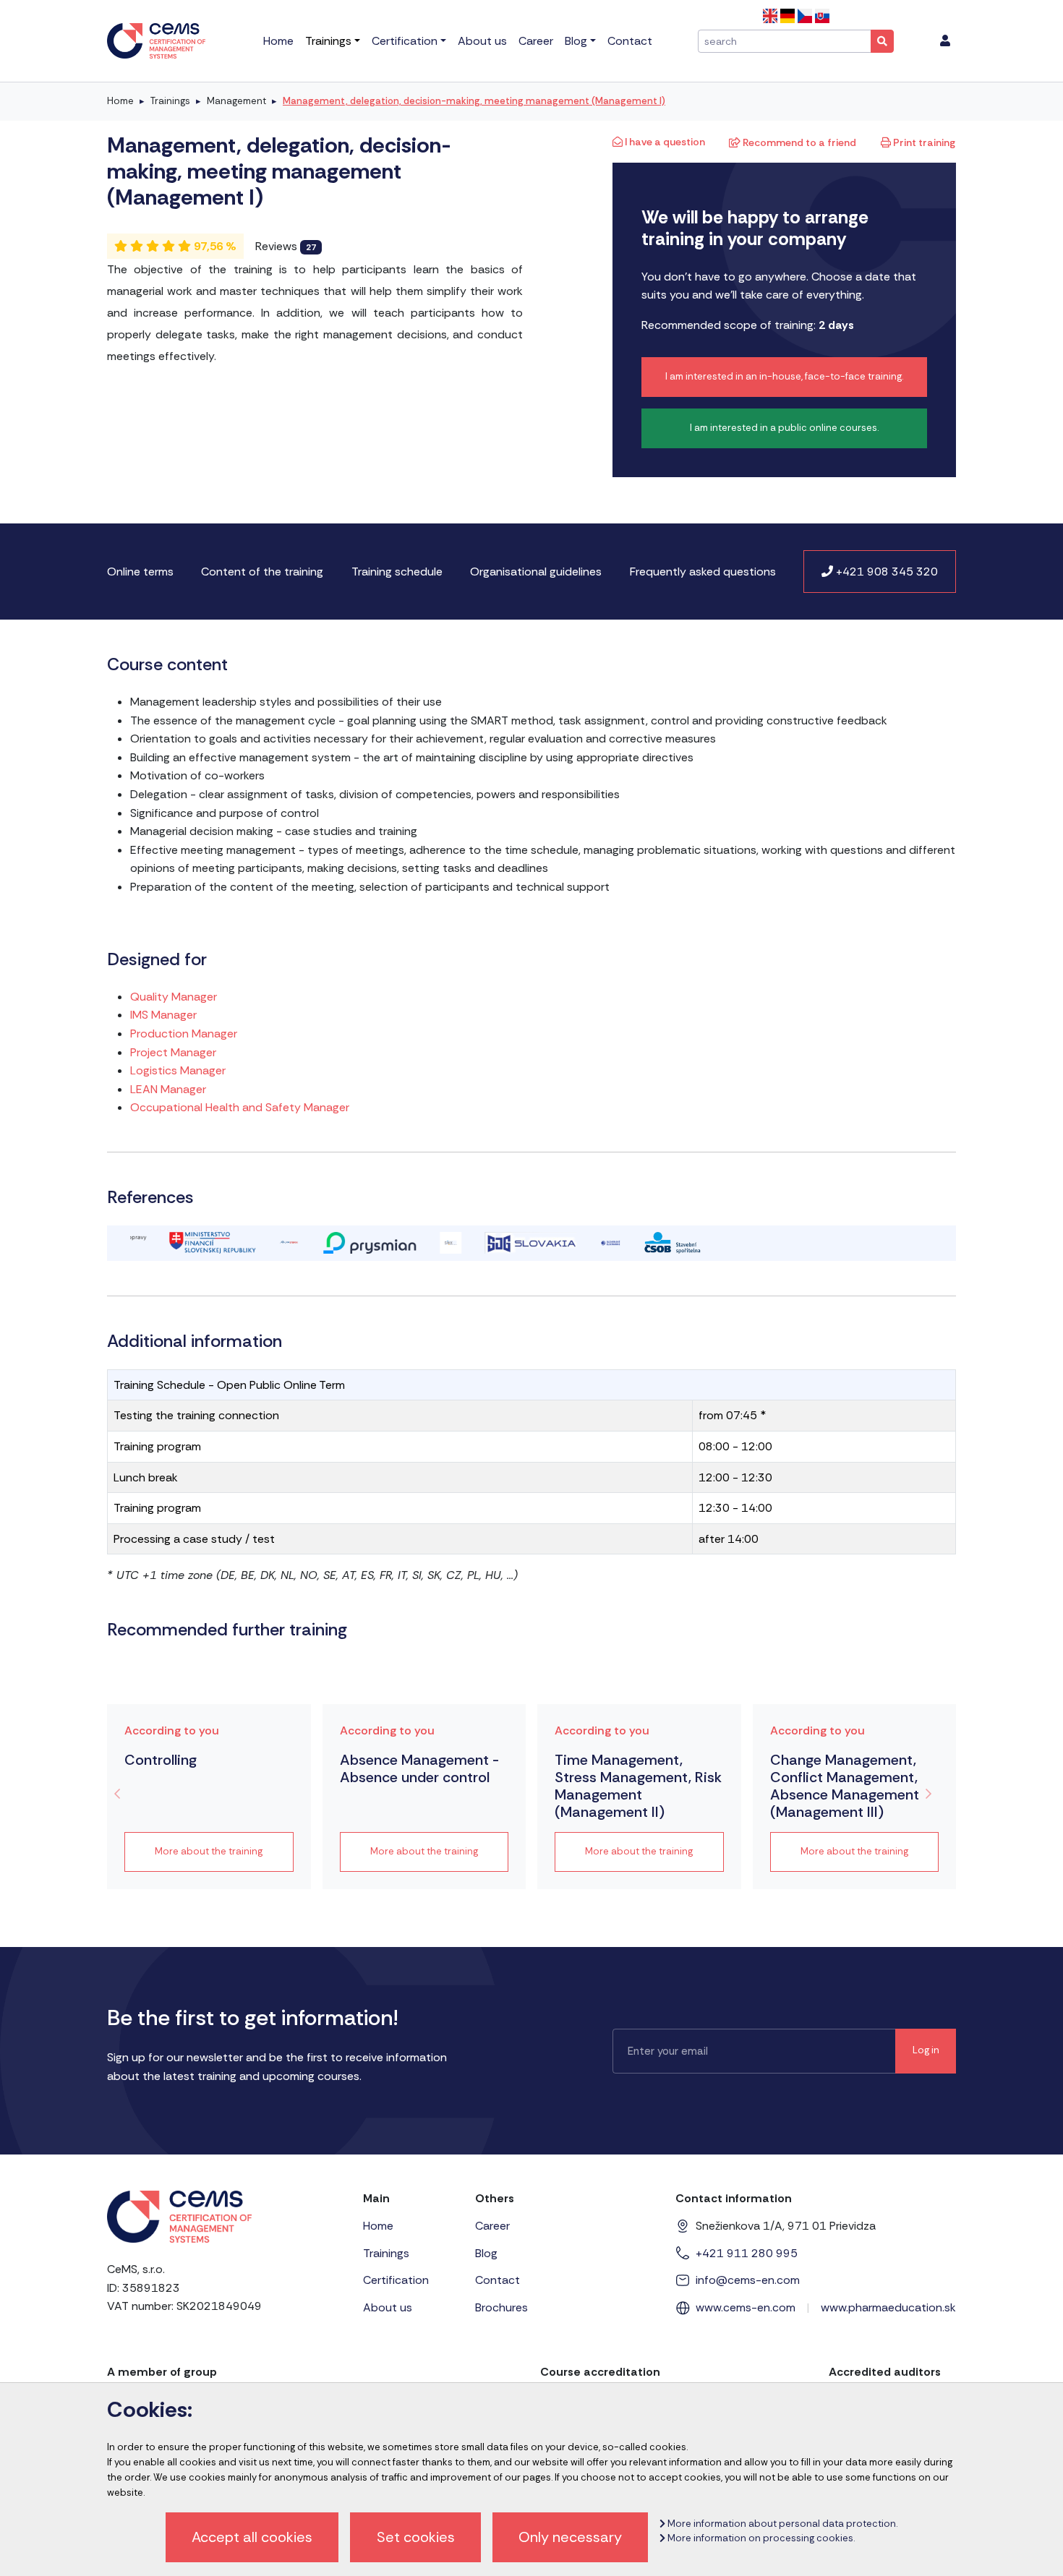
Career (492, 2226)
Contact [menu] (630, 41)
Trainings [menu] (328, 41)
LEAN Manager (168, 1089)
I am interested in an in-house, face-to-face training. (784, 376)
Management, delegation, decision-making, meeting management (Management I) (474, 101)
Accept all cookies (252, 2537)
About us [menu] (482, 41)
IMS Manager (163, 1015)
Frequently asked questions (703, 572)
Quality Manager (174, 997)
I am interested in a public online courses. (784, 428)
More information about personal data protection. (781, 2524)
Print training (923, 142)
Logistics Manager (178, 1070)
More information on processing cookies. (760, 2538)
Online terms (140, 572)
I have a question (664, 142)
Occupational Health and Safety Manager (240, 1107)
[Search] (882, 41)
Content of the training (262, 572)
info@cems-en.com (748, 2280)
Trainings (170, 101)
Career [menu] (536, 41)
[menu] (945, 41)
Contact (498, 2280)
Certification (396, 2280)
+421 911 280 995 (747, 2253)
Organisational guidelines (536, 572)
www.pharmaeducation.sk (888, 2307)
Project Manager (173, 1052)
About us (388, 2307)
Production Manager (184, 1034)
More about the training (209, 1851)
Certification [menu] (405, 41)
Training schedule (397, 572)
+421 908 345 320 (885, 572)
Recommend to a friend (798, 142)
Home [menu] (278, 41)
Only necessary (570, 2537)
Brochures (501, 2307)
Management (236, 101)
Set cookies (416, 2537)
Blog (486, 2253)
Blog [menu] (576, 41)
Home (120, 101)
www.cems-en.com (746, 2307)
